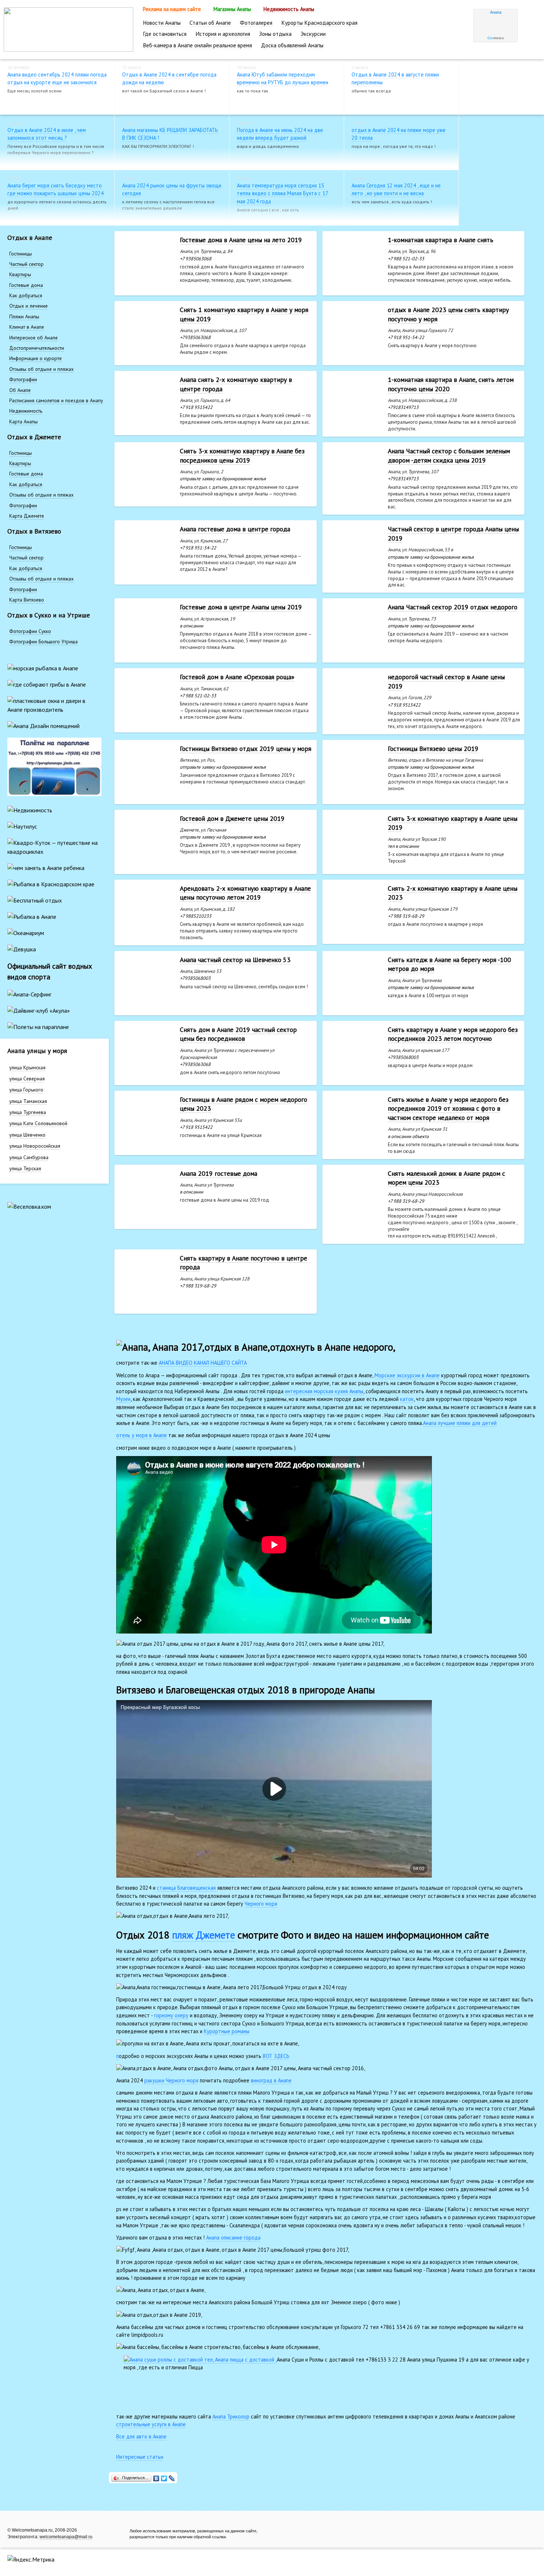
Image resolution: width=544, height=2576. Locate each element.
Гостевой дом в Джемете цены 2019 (232, 818)
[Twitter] (164, 2477)
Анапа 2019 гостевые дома (219, 1173)
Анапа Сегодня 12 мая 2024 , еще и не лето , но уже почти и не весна (396, 189)
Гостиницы (21, 254)
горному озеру (171, 2015)
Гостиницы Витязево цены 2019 (433, 749)
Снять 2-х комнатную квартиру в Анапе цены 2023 (453, 893)
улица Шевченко (27, 1135)
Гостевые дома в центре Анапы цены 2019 (241, 607)
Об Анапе (20, 390)
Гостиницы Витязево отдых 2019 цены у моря (246, 749)
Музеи (123, 1399)
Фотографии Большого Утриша (43, 642)
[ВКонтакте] (156, 2477)
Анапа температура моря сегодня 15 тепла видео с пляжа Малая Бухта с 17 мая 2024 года (283, 193)
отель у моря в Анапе (142, 1435)
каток (407, 1399)
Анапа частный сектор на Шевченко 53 (235, 960)
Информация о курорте (36, 358)
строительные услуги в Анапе (151, 2424)
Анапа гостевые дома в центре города (235, 529)
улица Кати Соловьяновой (38, 1123)
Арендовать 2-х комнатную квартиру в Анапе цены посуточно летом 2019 (245, 893)
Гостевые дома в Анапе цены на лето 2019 (241, 240)
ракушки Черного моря (171, 2080)
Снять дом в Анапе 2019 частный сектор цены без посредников (238, 1034)
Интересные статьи (140, 2457)
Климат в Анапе (27, 327)
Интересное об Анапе (33, 338)
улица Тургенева (28, 1112)
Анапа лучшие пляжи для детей (460, 1423)
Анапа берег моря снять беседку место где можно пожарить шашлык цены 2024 (56, 189)
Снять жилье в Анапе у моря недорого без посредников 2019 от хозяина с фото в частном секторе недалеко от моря (448, 1108)
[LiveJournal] (172, 2477)
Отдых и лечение (28, 306)
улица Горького (26, 1090)
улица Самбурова (29, 1157)
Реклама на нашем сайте (173, 9)
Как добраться (26, 295)
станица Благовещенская (187, 1888)
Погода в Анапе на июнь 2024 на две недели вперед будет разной (280, 134)
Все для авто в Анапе (141, 2436)
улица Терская (25, 1168)
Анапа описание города (233, 2238)
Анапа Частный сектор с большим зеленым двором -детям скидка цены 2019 (449, 456)
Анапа (496, 12)
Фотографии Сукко (30, 631)
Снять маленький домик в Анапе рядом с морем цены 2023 (446, 1178)
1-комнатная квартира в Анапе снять (441, 240)
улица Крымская (27, 1067)
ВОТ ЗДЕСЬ (276, 2056)
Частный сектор (26, 264)
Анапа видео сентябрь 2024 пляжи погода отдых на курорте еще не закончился (57, 79)
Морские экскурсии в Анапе (407, 1375)
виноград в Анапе (271, 2080)
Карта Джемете (27, 516)
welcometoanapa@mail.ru (66, 2537)
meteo (496, 38)
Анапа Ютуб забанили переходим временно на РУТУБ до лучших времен (283, 79)
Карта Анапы (23, 422)
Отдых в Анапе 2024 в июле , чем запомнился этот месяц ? (47, 134)
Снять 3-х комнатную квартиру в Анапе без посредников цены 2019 (242, 456)
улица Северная (27, 1079)
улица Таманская (28, 1101)
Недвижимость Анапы (289, 9)
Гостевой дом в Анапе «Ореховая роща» (237, 677)
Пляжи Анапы (24, 317)
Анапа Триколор (231, 2416)
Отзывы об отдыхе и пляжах (41, 369)
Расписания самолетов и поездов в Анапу (56, 400)
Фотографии (23, 379)
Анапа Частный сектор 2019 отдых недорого (453, 607)
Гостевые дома (26, 285)
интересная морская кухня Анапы (324, 1391)
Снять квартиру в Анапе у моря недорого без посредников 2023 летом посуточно (453, 1034)
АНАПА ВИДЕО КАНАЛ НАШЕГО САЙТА (203, 1363)
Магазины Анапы (233, 9)
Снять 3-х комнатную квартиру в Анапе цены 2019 (453, 823)
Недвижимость (26, 411)
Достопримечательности (37, 348)
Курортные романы (227, 2031)
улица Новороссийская (35, 1146)
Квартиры (20, 274)
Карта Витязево (27, 600)
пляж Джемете (204, 1935)
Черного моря (261, 1904)
